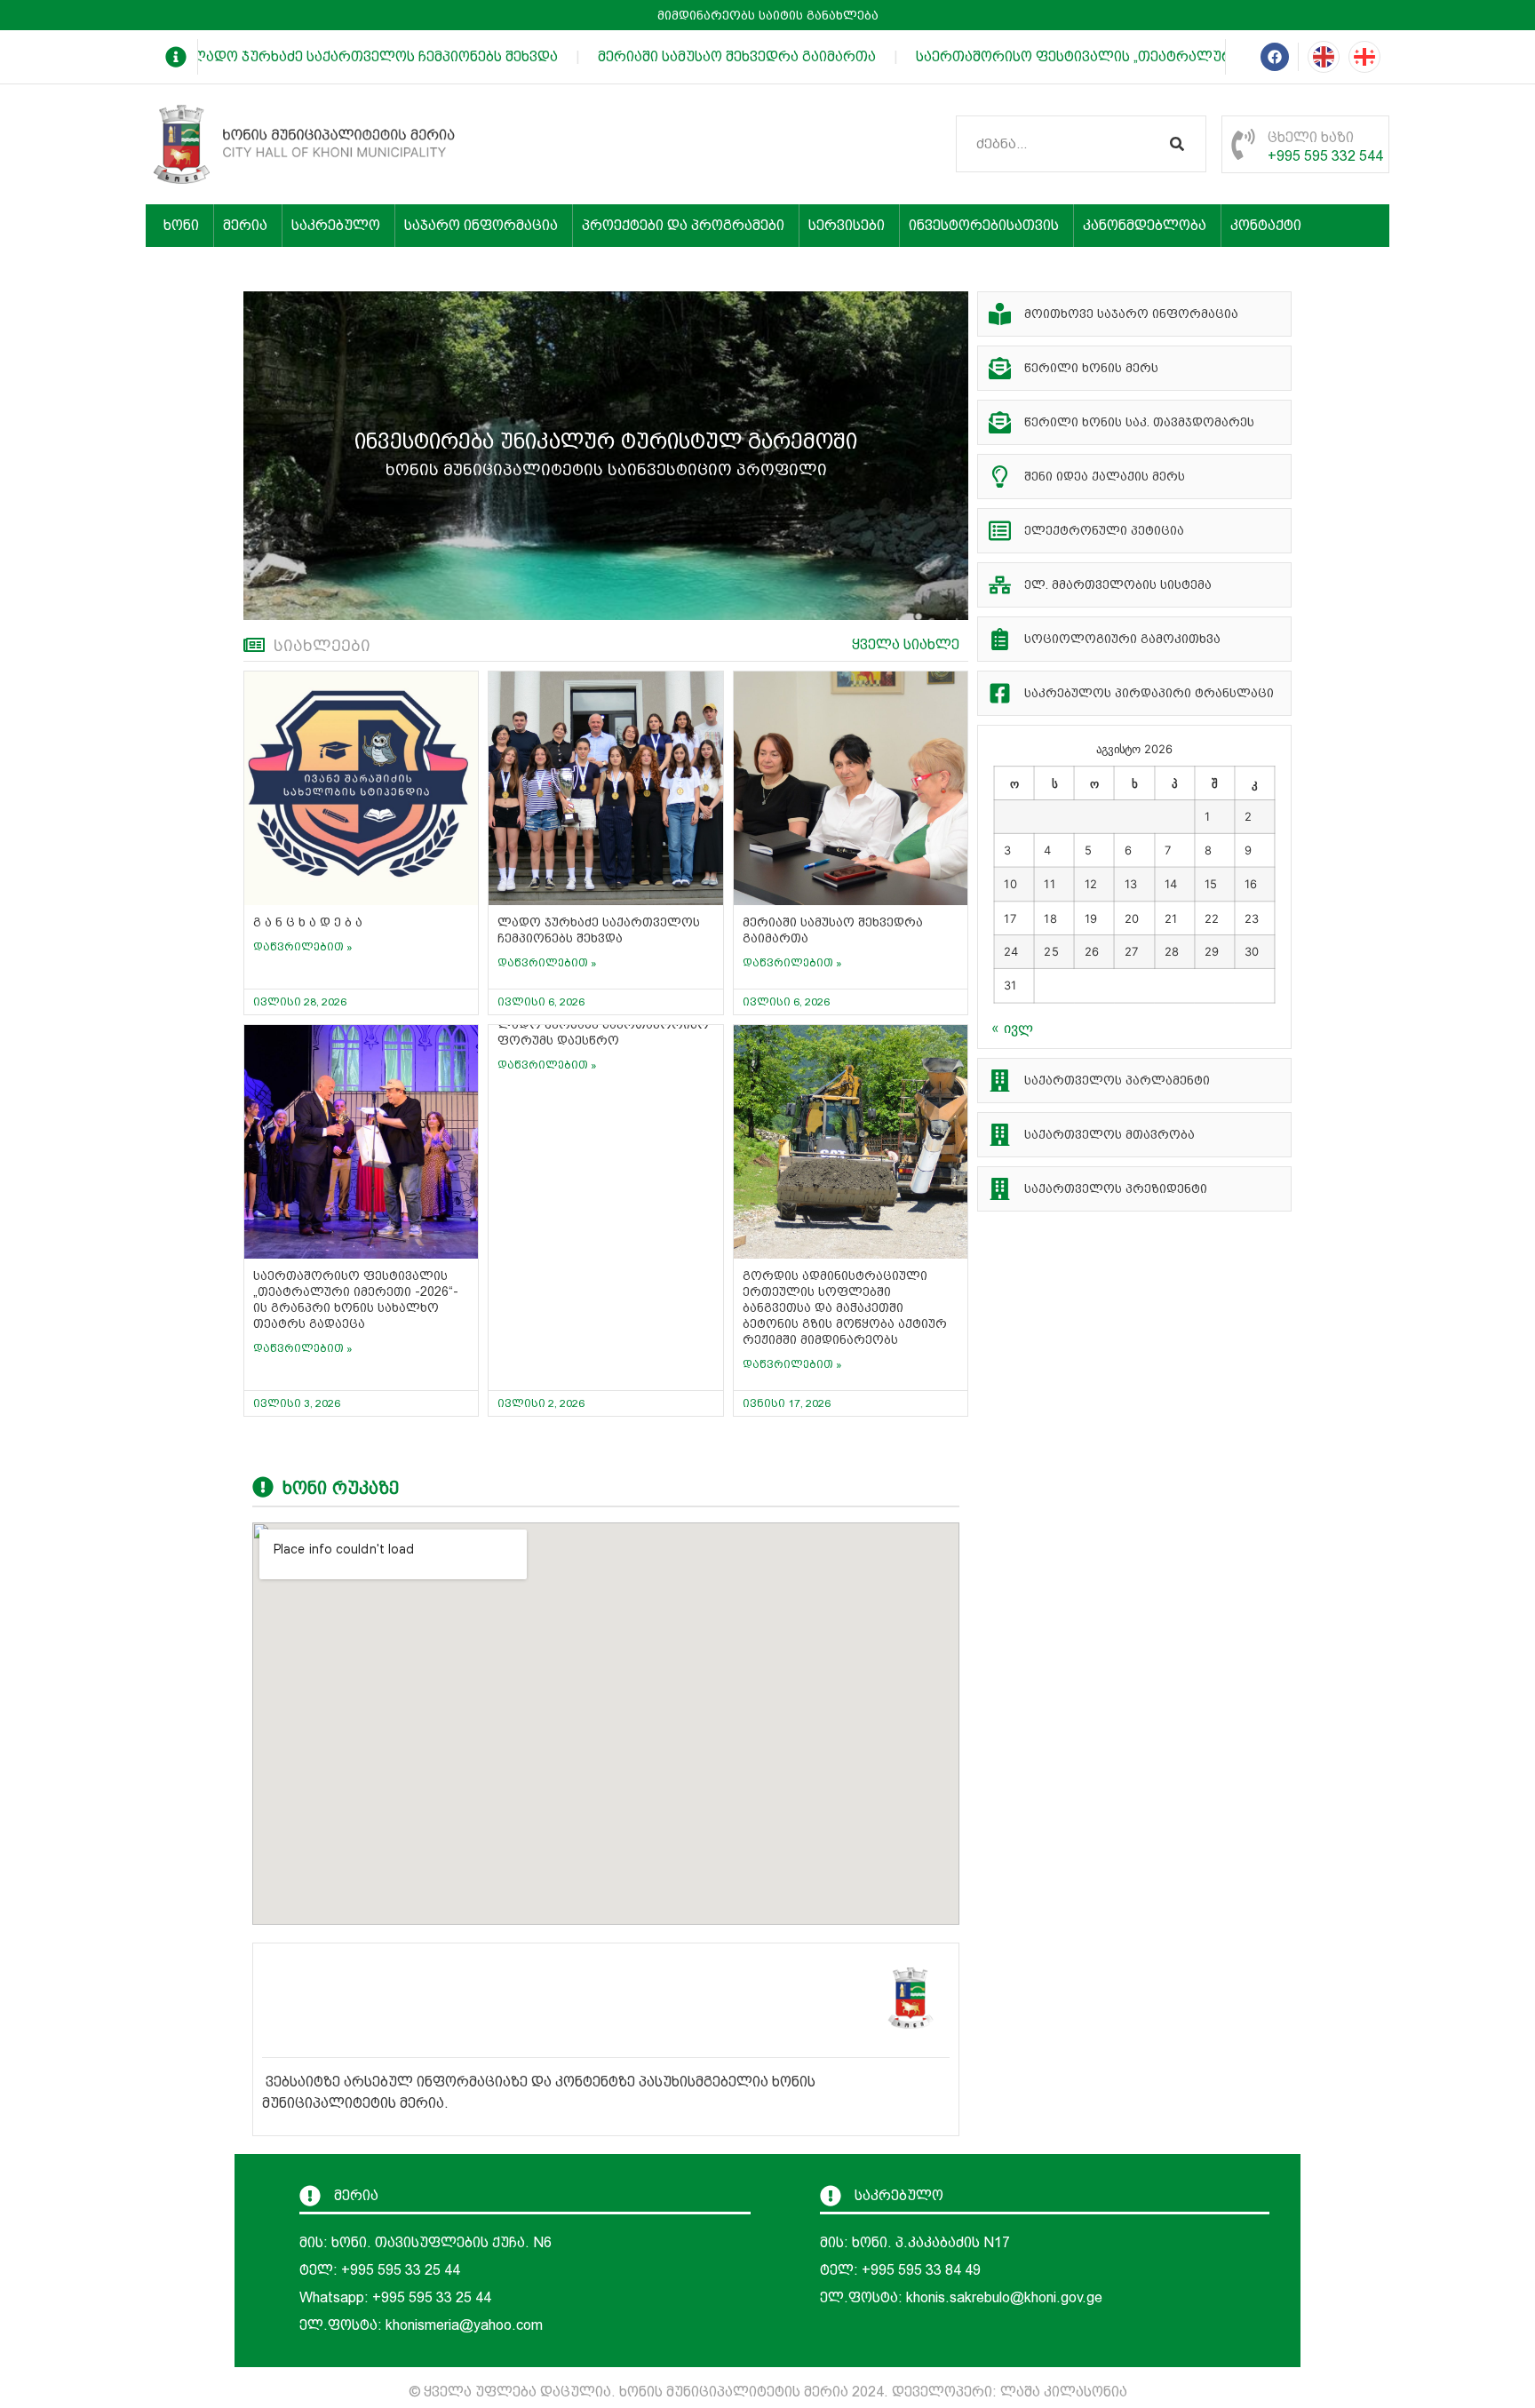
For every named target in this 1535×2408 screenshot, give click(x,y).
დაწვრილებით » (303, 947)
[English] (1324, 57)
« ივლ (1012, 1028)
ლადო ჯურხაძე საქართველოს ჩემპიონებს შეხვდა (348, 56)
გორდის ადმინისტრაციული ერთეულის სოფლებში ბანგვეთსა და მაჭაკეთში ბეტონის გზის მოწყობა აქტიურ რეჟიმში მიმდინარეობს (845, 1307)
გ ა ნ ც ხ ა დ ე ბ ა (308, 922)
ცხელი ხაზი (1311, 137)
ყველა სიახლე (906, 644)
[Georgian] (1364, 57)
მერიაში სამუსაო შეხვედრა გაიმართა (711, 56)
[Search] (1177, 144)
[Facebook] (1275, 57)
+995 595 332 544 (1325, 156)
